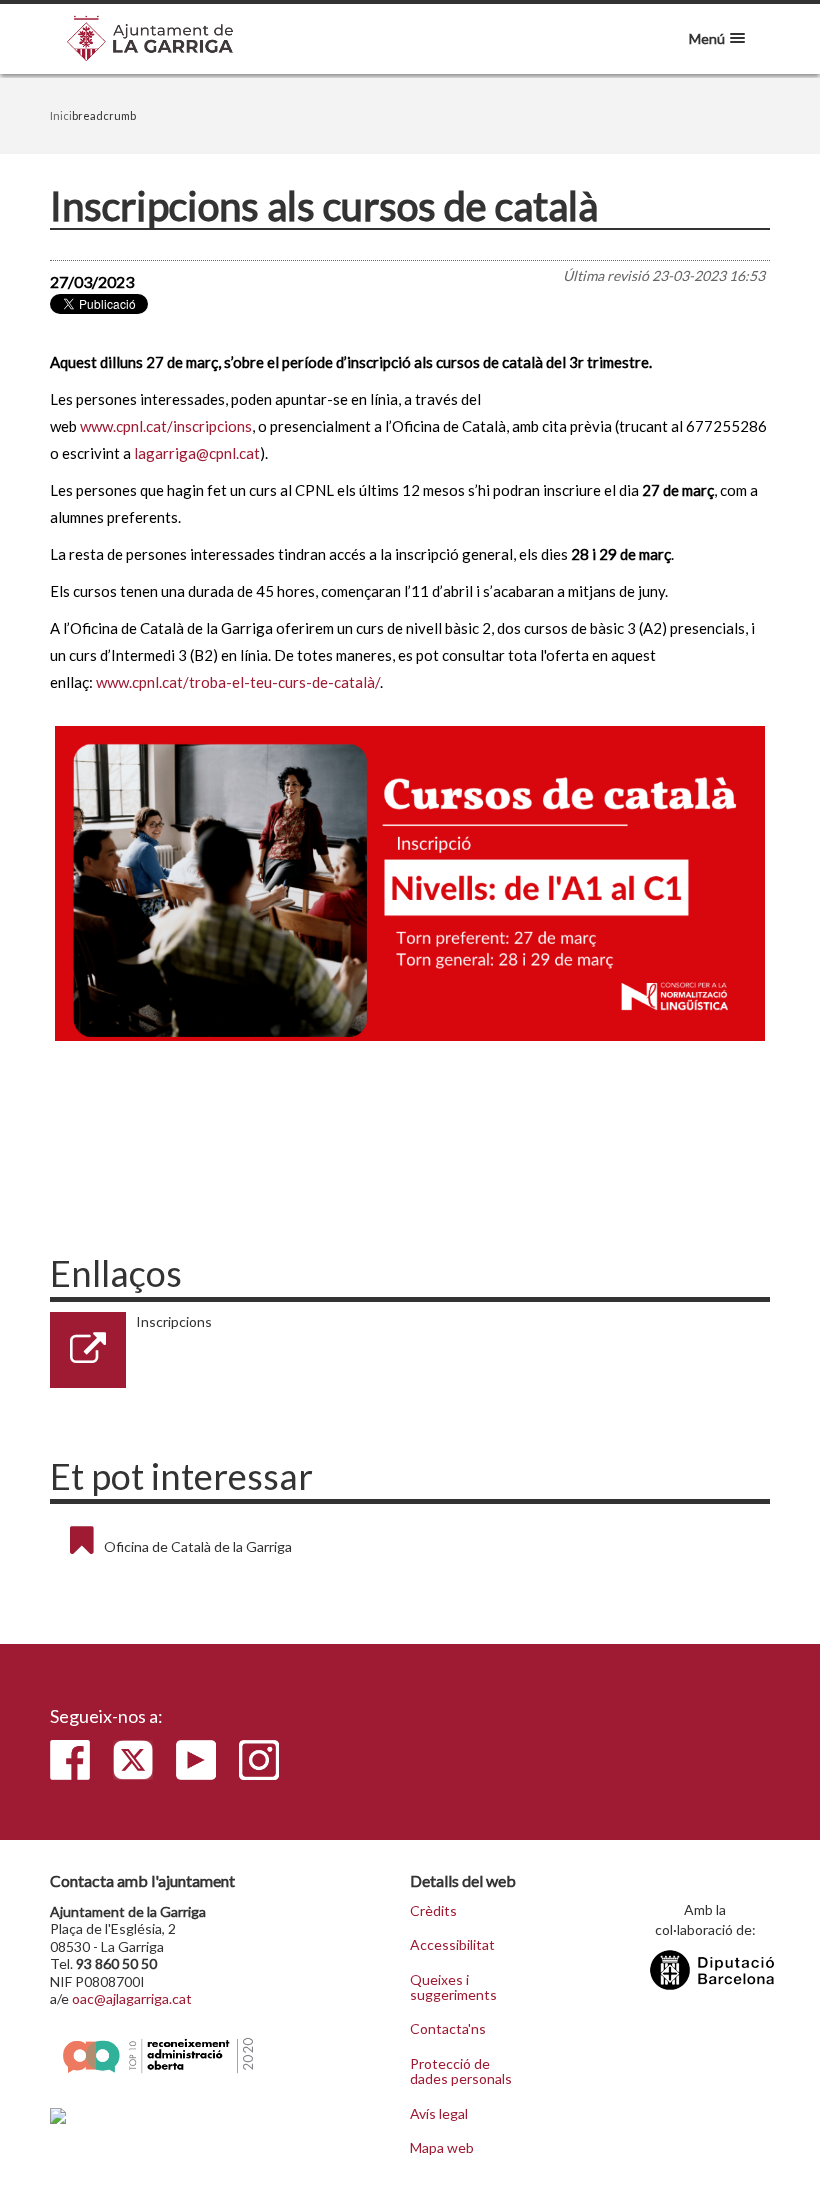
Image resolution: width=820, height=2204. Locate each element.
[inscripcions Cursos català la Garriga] (410, 883)
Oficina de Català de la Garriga (198, 1546)
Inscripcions (174, 1321)
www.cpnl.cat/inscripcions (166, 426)
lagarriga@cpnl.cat (197, 453)
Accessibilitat (452, 1945)
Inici (61, 115)
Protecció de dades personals (461, 2071)
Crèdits (433, 1911)
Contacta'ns (448, 2029)
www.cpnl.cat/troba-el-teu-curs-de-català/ (238, 682)
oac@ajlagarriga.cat (132, 1998)
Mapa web (442, 2148)
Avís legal (439, 2114)
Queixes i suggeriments (453, 1987)
